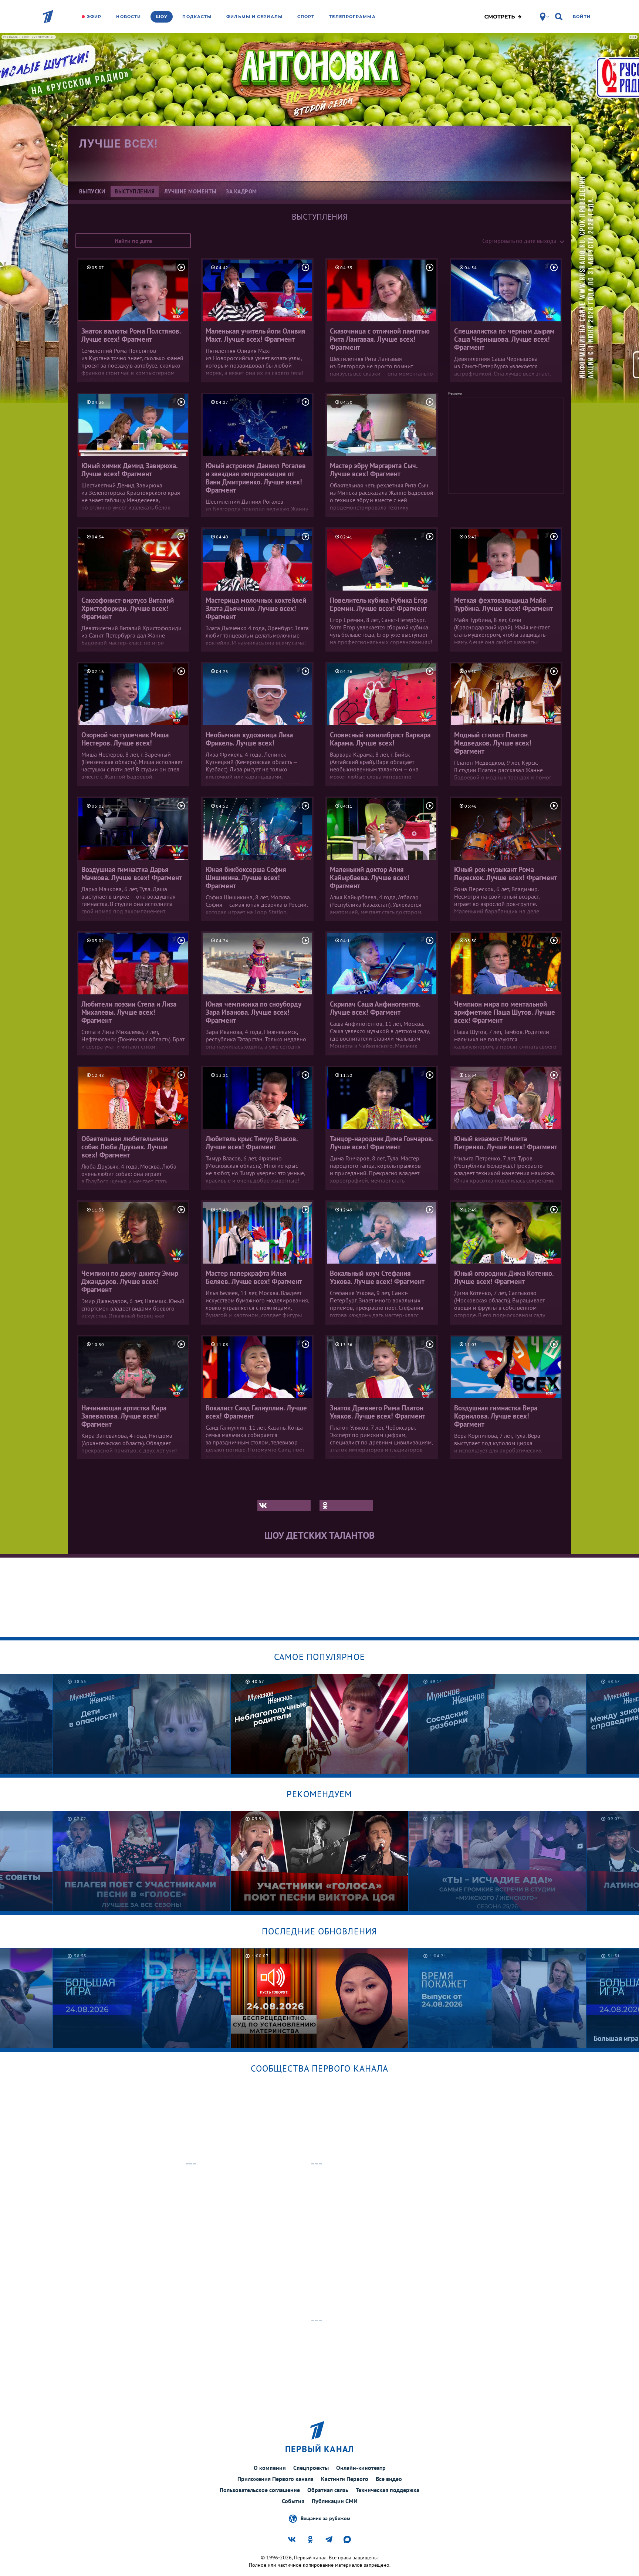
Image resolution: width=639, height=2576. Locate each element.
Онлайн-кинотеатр (361, 2468)
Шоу (162, 17)
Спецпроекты (311, 2468)
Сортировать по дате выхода (519, 241)
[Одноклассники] (346, 1505)
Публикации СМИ (335, 2501)
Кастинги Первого (345, 2479)
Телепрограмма (352, 17)
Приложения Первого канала (275, 2479)
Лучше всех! (118, 144)
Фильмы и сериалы (254, 17)
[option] (142, 1724)
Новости (129, 17)
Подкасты (197, 17)
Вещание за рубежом (325, 2518)
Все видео (389, 2479)
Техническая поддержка (388, 2490)
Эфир (94, 17)
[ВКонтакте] (284, 1505)
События (293, 2501)
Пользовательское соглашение (260, 2490)
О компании (270, 2468)
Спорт (306, 17)
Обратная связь (328, 2490)
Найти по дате (133, 241)
